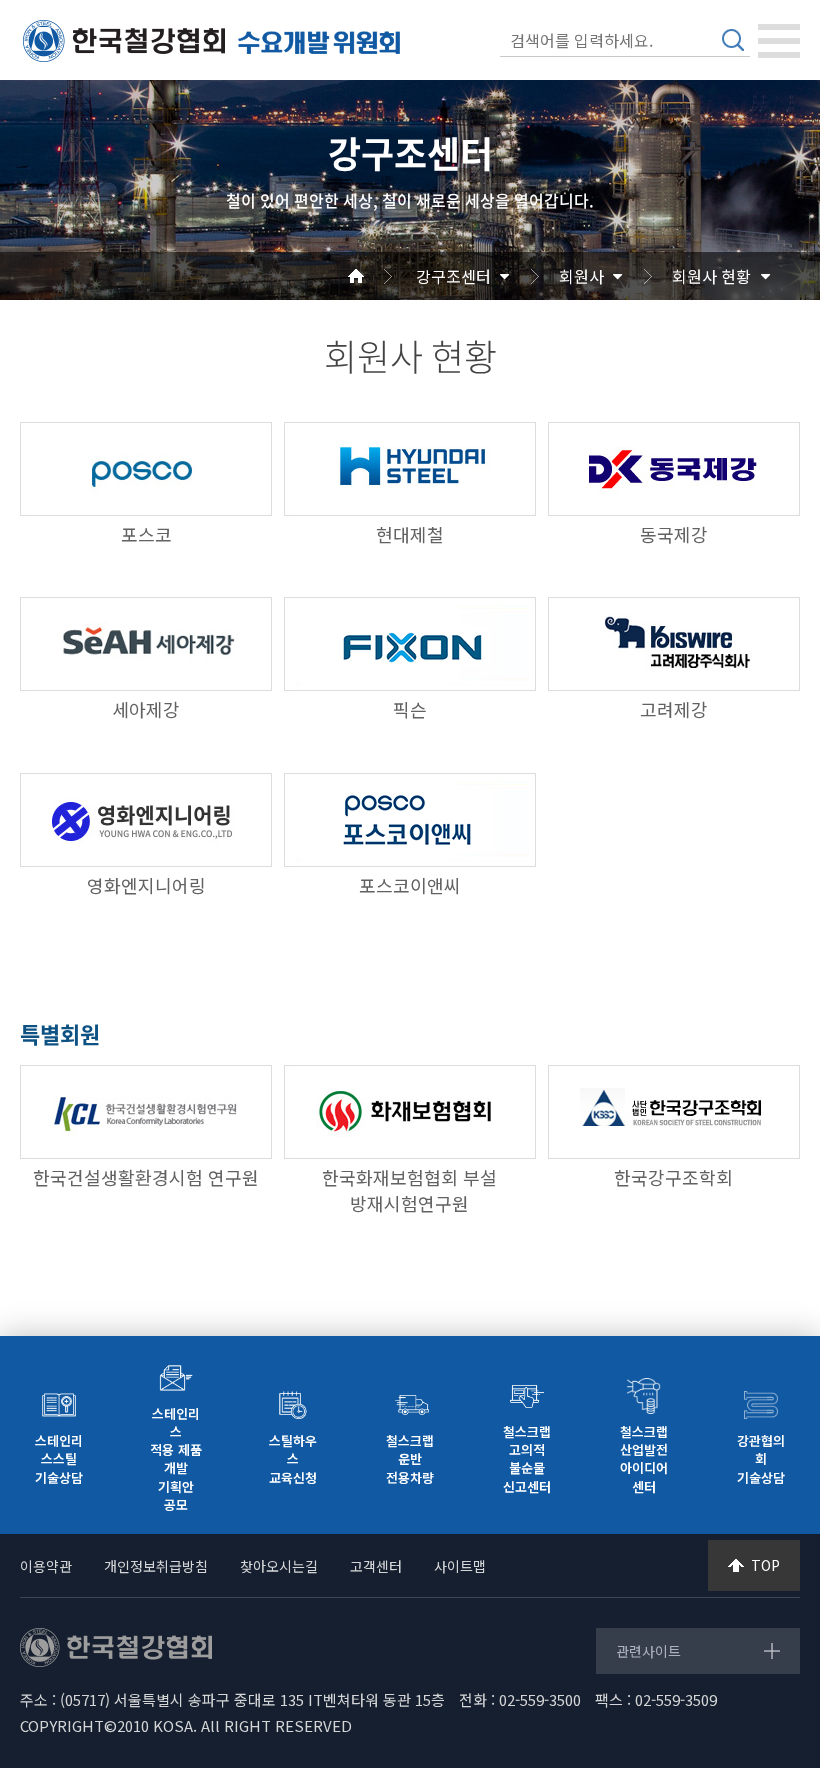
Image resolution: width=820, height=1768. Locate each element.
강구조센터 (453, 276)
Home (380, 276)
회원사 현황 (711, 276)
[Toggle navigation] (779, 41)
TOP (765, 1565)
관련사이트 (648, 1651)
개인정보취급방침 (156, 1566)
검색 (733, 40)
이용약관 (46, 1566)
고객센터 (376, 1566)
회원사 (581, 276)
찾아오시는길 (279, 1566)
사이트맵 (460, 1566)
